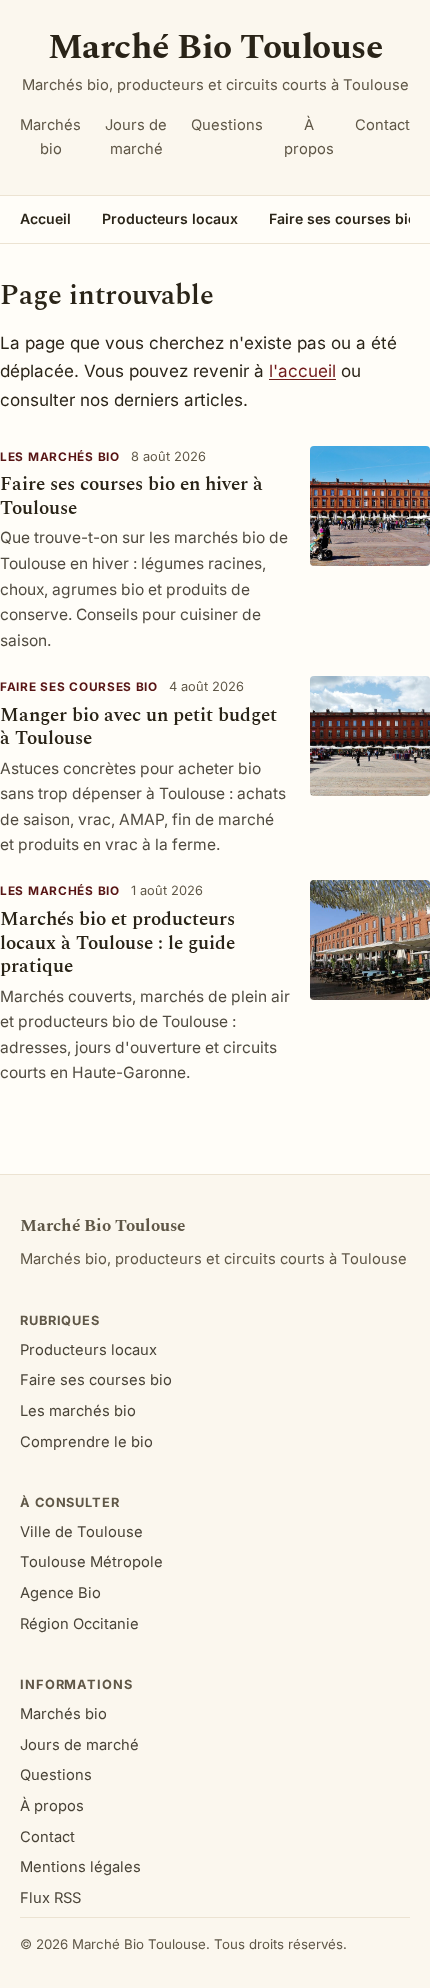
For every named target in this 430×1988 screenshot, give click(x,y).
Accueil (45, 218)
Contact (382, 125)
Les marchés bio (60, 457)
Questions (227, 125)
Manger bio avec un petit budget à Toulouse (138, 727)
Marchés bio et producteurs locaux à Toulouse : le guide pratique (117, 942)
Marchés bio (50, 137)
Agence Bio (60, 1593)
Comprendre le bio (86, 1442)
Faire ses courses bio (79, 687)
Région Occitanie (79, 1624)
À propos (309, 137)
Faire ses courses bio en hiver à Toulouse (131, 496)
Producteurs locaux (170, 218)
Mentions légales (80, 1867)
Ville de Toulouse (81, 1532)
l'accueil (302, 371)
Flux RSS (50, 1898)
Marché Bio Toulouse (215, 47)
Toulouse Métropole (91, 1562)
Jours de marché (136, 137)
